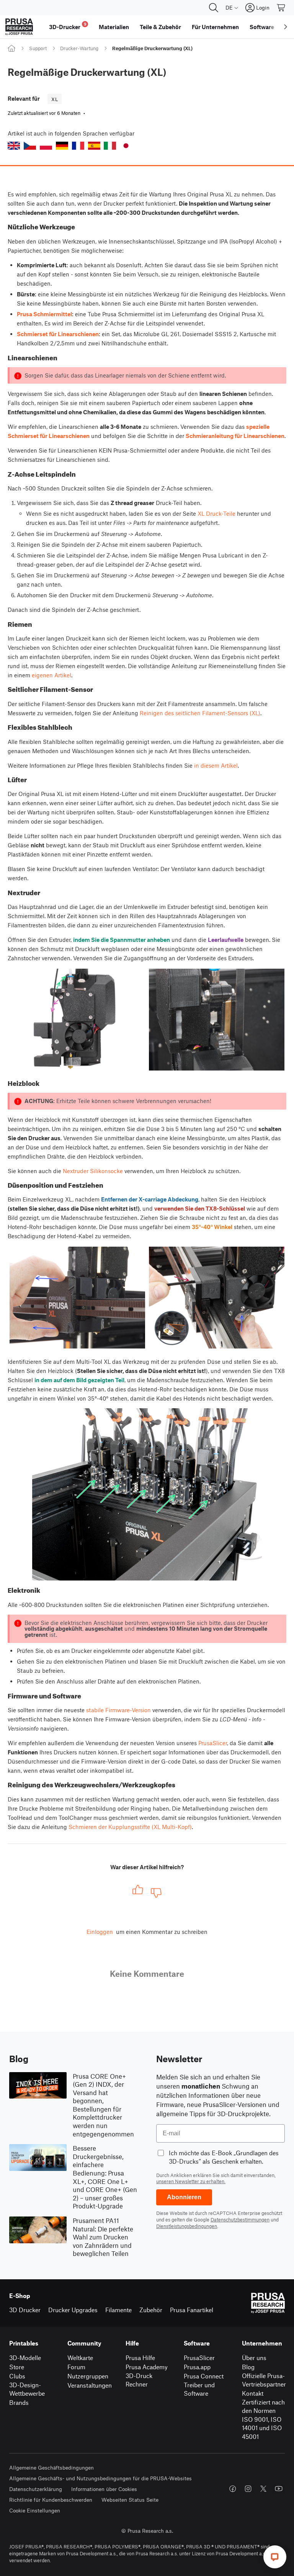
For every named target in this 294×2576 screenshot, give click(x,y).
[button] (14, 146)
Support (38, 48)
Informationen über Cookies (104, 2489)
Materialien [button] (114, 27)
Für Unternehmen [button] (215, 27)
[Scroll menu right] (286, 27)
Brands (19, 2402)
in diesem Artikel (216, 765)
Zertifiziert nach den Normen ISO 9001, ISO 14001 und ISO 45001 (263, 2419)
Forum (76, 2367)
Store (17, 2367)
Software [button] (262, 27)
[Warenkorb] (281, 8)
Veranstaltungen (90, 2385)
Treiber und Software (199, 2389)
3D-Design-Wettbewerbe (27, 2389)
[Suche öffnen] (214, 8)
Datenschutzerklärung (36, 2489)
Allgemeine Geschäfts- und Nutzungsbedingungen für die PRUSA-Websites (100, 2478)
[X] (263, 2489)
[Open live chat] (275, 2557)
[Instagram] (248, 2489)
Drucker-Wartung (79, 48)
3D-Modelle (25, 2358)
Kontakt (253, 2393)
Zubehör (151, 2310)
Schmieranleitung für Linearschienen (235, 436)
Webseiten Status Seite (130, 2500)
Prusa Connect (204, 2376)
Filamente (118, 2310)
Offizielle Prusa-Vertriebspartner (264, 2380)
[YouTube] (279, 2489)
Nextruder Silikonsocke (93, 1171)
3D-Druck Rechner (139, 2380)
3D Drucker (25, 2310)
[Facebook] (233, 2489)
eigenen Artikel (51, 675)
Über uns (254, 2358)
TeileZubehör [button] (160, 27)
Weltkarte (80, 2358)
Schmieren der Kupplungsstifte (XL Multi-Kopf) (130, 1827)
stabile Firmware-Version (118, 1710)
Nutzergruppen (88, 2376)
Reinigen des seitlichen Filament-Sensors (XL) (200, 713)
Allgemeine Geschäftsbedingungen (51, 2467)
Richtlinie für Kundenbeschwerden (51, 2500)
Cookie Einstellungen (35, 2510)
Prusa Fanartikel (192, 2310)
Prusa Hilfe (140, 2358)
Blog (248, 2367)
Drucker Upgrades (73, 2310)
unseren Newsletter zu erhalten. (191, 2181)
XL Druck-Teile (216, 513)
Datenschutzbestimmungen (240, 2220)
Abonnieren (184, 2197)
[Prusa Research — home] (19, 27)
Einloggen (100, 1932)
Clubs (17, 2376)
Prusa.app (197, 2367)
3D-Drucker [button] (68, 26)
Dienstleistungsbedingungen (187, 2226)
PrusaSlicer (213, 1743)
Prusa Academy (147, 2367)
